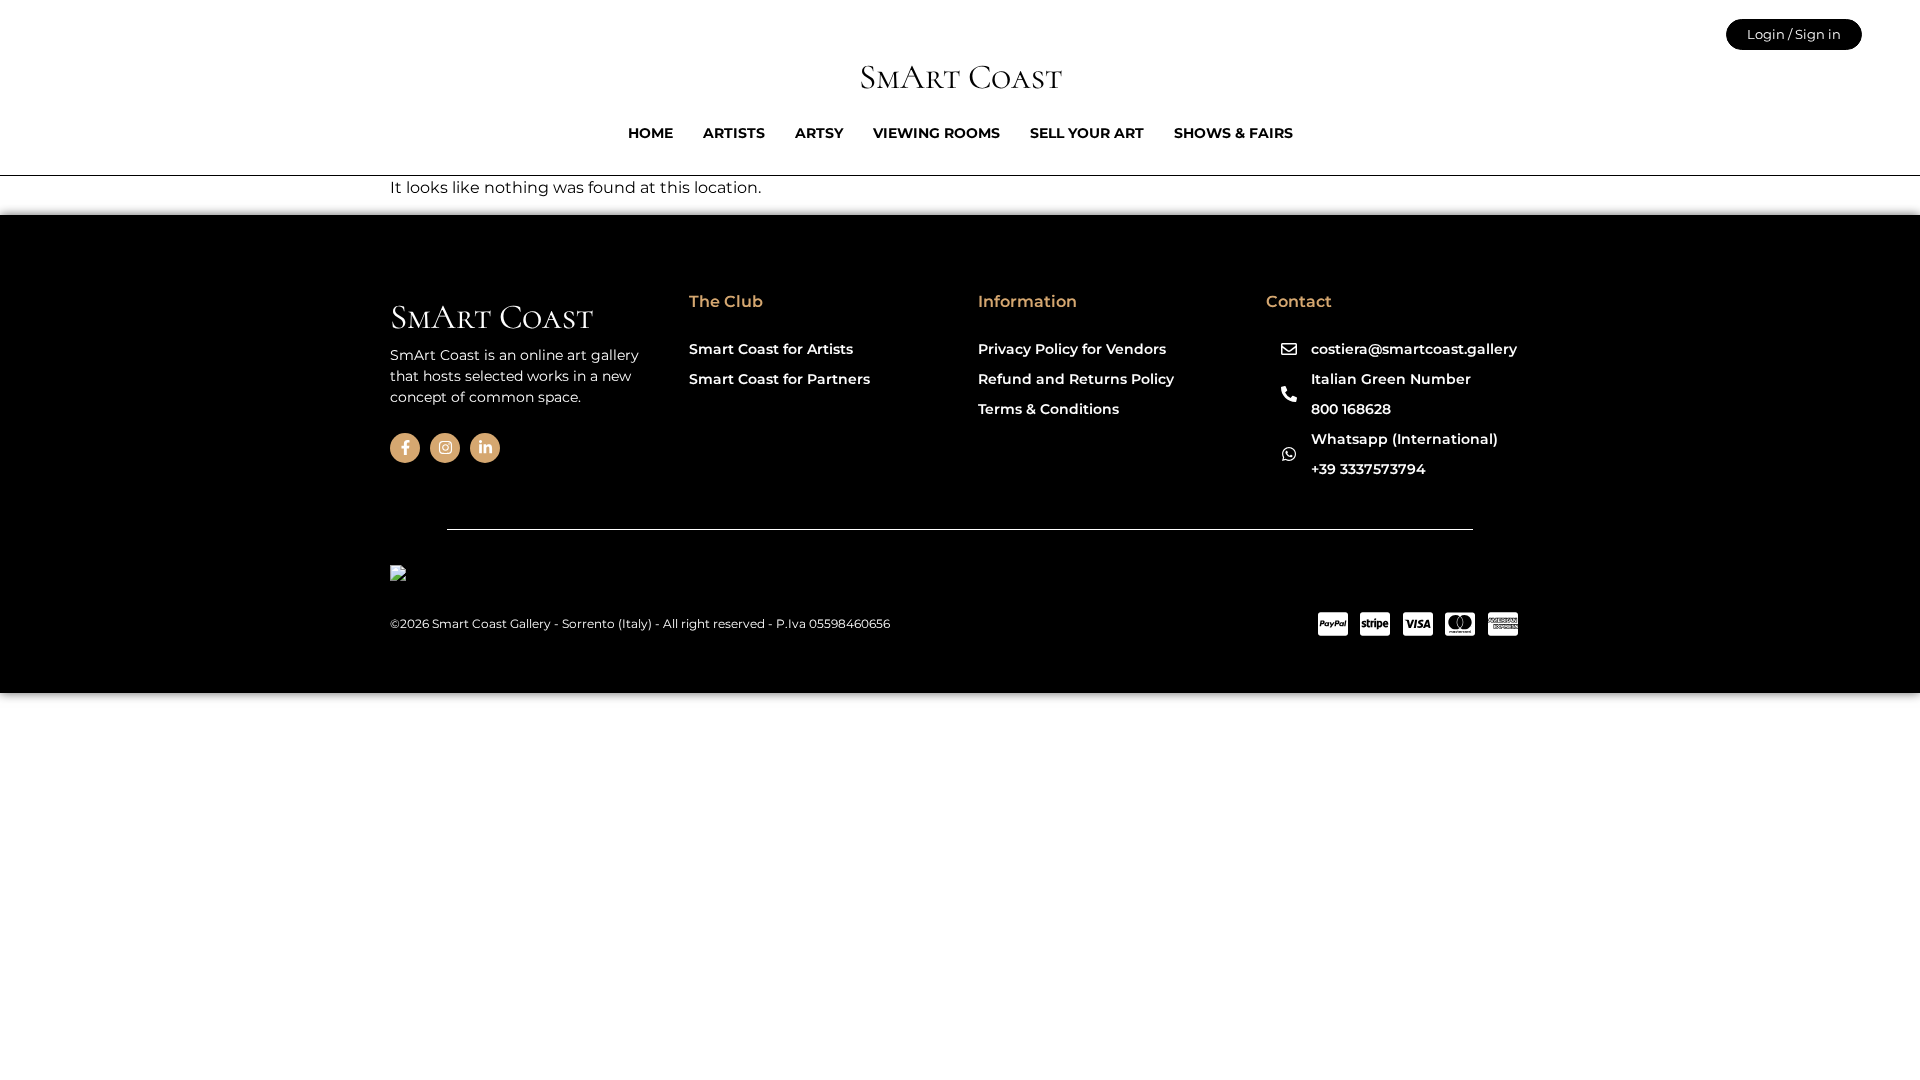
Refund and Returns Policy (1076, 379)
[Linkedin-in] (485, 448)
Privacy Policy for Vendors (1072, 349)
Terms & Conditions (1048, 409)
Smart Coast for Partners (779, 379)
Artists (734, 133)
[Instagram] (445, 448)
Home (650, 133)
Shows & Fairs (1233, 133)
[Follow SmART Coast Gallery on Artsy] (544, 576)
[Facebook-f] (405, 448)
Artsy (819, 133)
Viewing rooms (936, 133)
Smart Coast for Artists (771, 349)
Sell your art (1087, 133)
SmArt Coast (960, 77)
